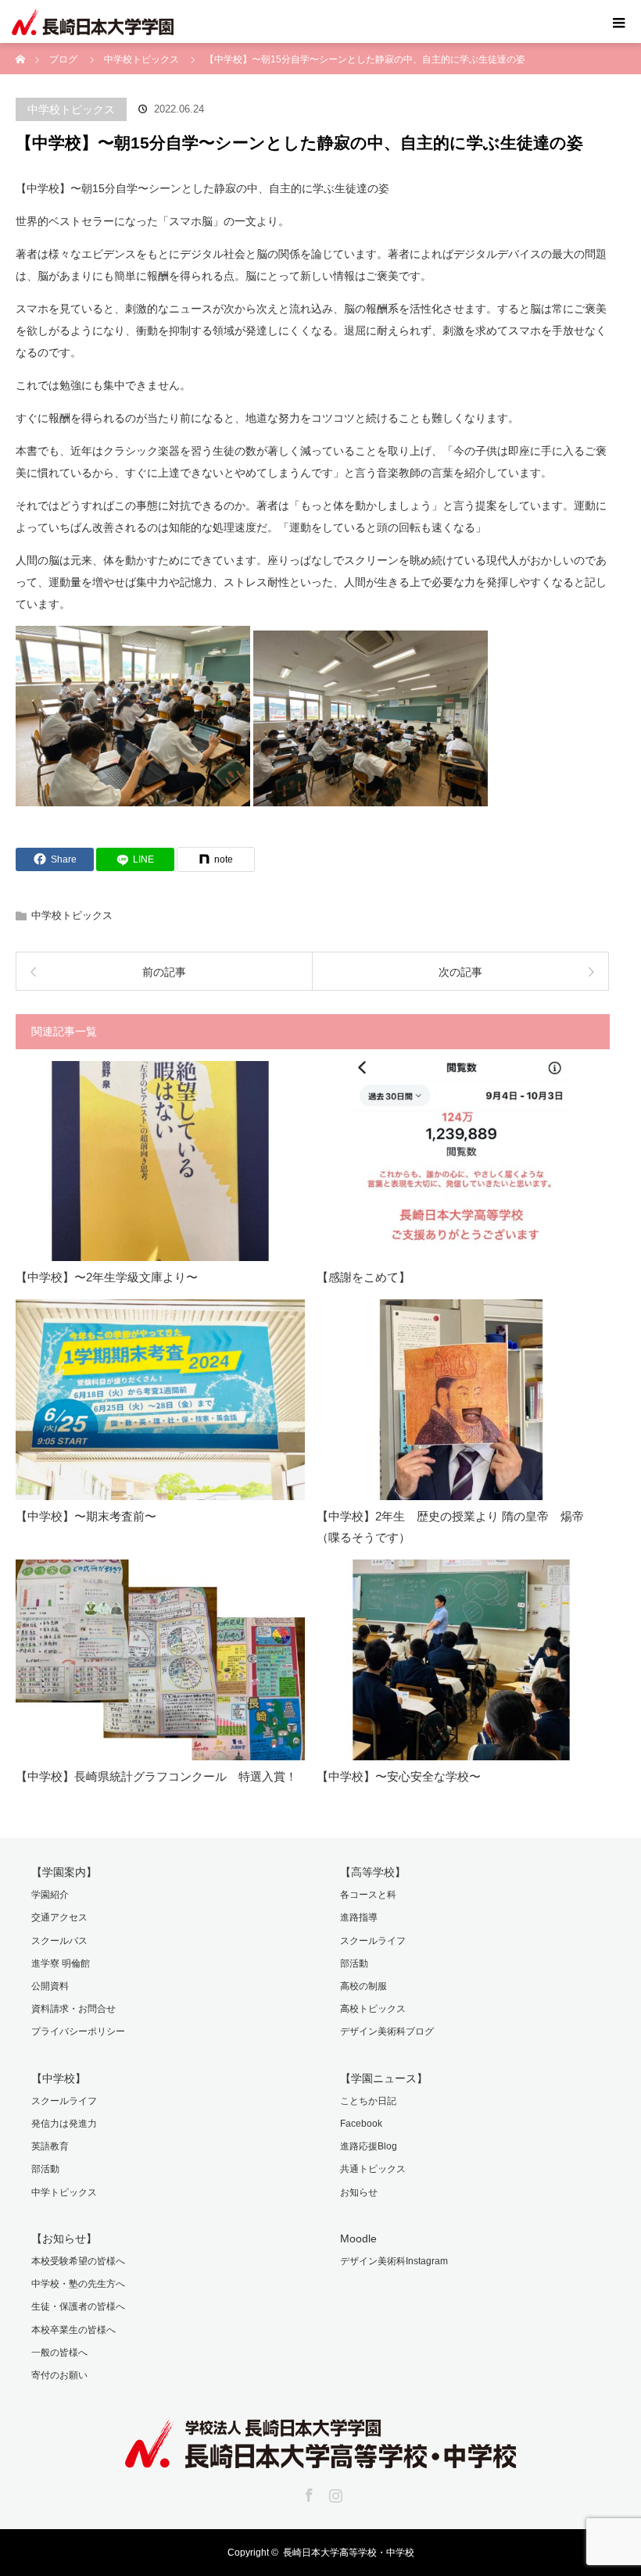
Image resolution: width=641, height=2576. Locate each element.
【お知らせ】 (64, 2238)
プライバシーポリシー (78, 2031)
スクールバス (59, 1941)
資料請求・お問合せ (73, 2009)
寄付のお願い (59, 2375)
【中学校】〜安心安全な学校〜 (399, 1776)
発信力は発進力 (64, 2124)
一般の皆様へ (59, 2353)
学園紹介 (50, 1895)
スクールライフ (373, 1941)
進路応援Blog (369, 2146)
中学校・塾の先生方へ (78, 2284)
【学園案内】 (64, 1872)
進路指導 (359, 1917)
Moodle (358, 2238)
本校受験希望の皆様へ (78, 2261)
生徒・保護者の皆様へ (78, 2306)
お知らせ (359, 2192)
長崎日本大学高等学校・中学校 (349, 2553)
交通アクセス (59, 1917)
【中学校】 (59, 2078)
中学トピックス (64, 2192)
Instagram (334, 2492)
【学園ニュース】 (384, 2078)
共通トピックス (373, 2169)
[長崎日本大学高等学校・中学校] (320, 2457)
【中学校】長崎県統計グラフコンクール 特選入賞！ (156, 1776)
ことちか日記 (368, 2101)
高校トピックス (373, 2009)
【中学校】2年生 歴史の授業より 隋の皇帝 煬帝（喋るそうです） (450, 1527)
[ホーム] (21, 49)
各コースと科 (368, 1895)
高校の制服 (363, 1986)
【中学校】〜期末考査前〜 (86, 1516)
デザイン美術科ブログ (387, 2031)
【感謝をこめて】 (363, 1277)
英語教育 (50, 2146)
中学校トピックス (71, 109)
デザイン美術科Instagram (394, 2261)
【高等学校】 (373, 1872)
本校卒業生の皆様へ (73, 2330)
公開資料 (50, 1986)
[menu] (619, 22)
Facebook (361, 2124)
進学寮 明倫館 (61, 1963)
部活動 (354, 1963)
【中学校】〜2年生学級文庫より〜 (107, 1277)
